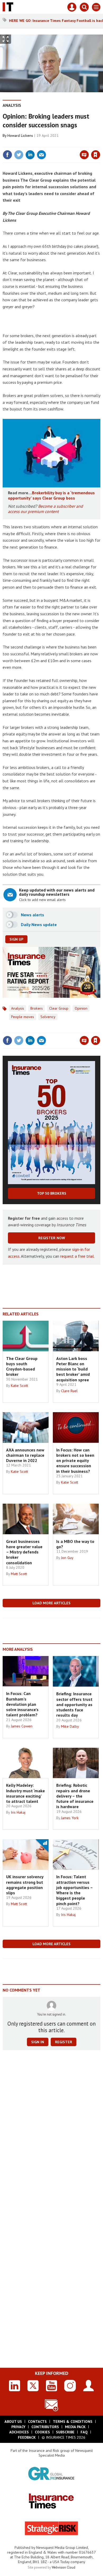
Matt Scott (19, 1574)
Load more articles (51, 1603)
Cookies (42, 2432)
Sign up (16, 939)
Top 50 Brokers (52, 1193)
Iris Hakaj (18, 1812)
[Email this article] (41, 155)
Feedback (27, 2437)
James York (70, 1818)
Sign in (33, 143)
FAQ (84, 2432)
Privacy (18, 2427)
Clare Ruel (69, 1391)
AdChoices (19, 2432)
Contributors (45, 2427)
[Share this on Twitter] (19, 155)
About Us (13, 2422)
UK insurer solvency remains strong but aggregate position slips (25, 1885)
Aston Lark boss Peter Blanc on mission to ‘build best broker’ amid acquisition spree (73, 1369)
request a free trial (77, 1256)
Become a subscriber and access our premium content (45, 509)
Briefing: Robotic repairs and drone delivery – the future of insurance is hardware (75, 1796)
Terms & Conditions (73, 2422)
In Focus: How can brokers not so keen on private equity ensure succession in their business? (75, 1461)
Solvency (48, 1017)
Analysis (12, 105)
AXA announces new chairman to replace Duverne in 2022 (25, 1455)
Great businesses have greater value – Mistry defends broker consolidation (24, 1552)
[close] (100, 143)
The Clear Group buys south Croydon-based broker (22, 1366)
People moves (23, 1017)
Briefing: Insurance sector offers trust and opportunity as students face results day (74, 1704)
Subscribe (65, 2432)
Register (64, 2042)
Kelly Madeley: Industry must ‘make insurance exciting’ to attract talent (25, 1793)
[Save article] (96, 155)
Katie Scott (19, 1386)
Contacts (37, 2422)
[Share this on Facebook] (7, 155)
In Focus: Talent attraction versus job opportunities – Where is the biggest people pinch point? (74, 1890)
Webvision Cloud (64, 2567)
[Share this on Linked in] (30, 155)
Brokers (37, 1008)
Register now (52, 1238)
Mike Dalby (70, 1726)
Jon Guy (67, 1558)
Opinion (81, 1008)
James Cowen (22, 1726)
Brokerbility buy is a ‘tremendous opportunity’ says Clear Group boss (51, 495)
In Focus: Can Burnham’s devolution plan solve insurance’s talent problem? (22, 1704)
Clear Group (59, 1008)
